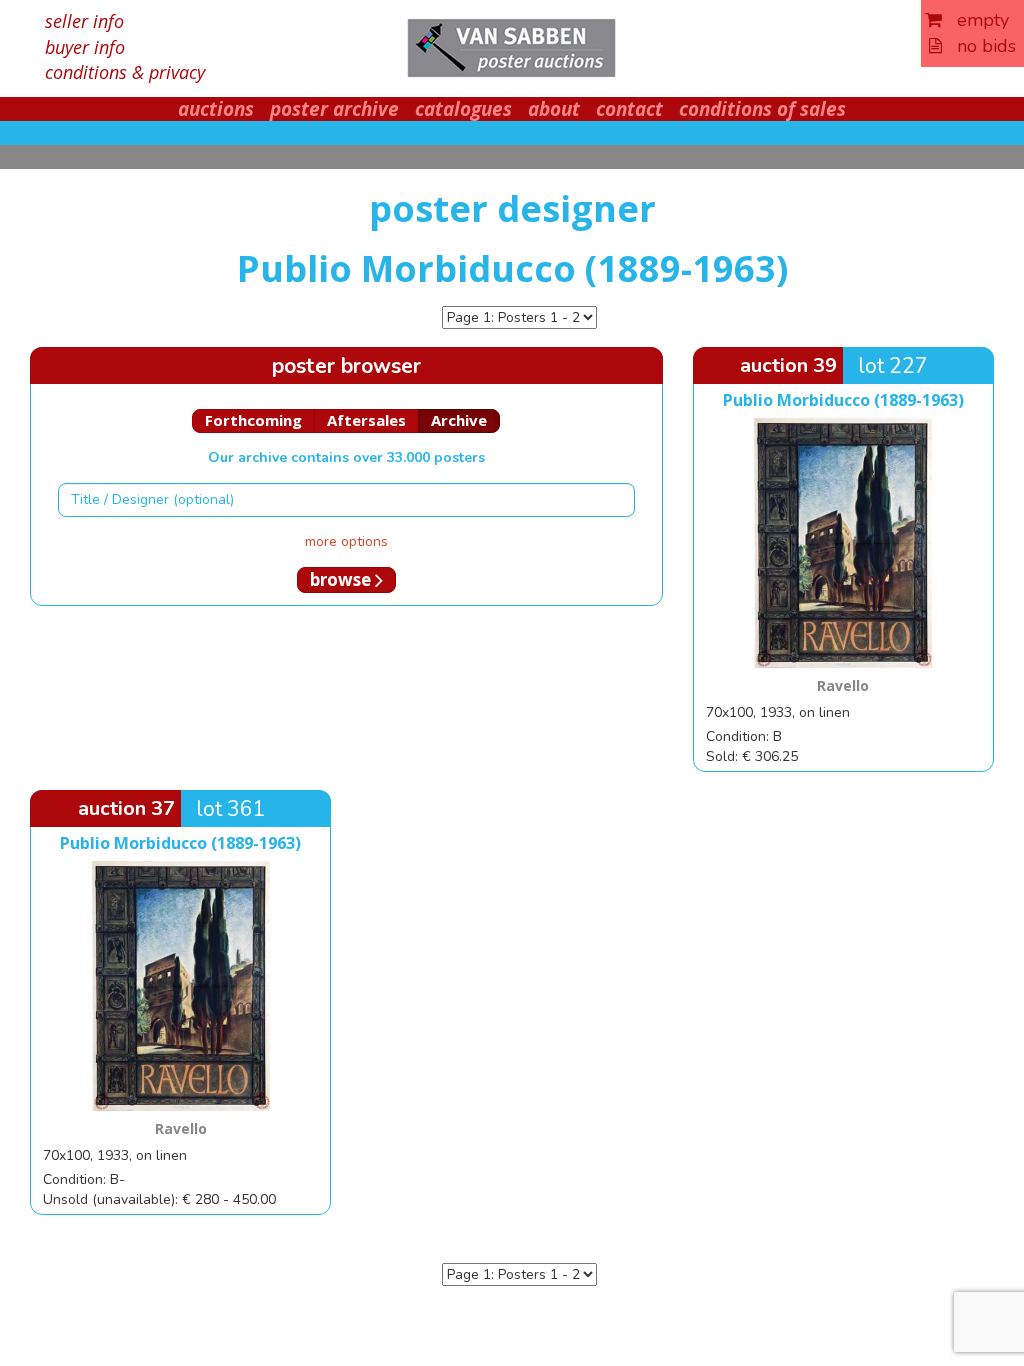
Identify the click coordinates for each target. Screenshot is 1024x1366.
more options (346, 541)
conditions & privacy (125, 72)
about (554, 109)
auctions (216, 109)
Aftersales (366, 420)
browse (342, 579)
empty (975, 20)
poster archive (334, 109)
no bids (979, 46)
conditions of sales (762, 109)
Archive (459, 420)
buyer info (85, 47)
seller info (84, 21)
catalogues (463, 109)
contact (629, 109)
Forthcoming (253, 420)
